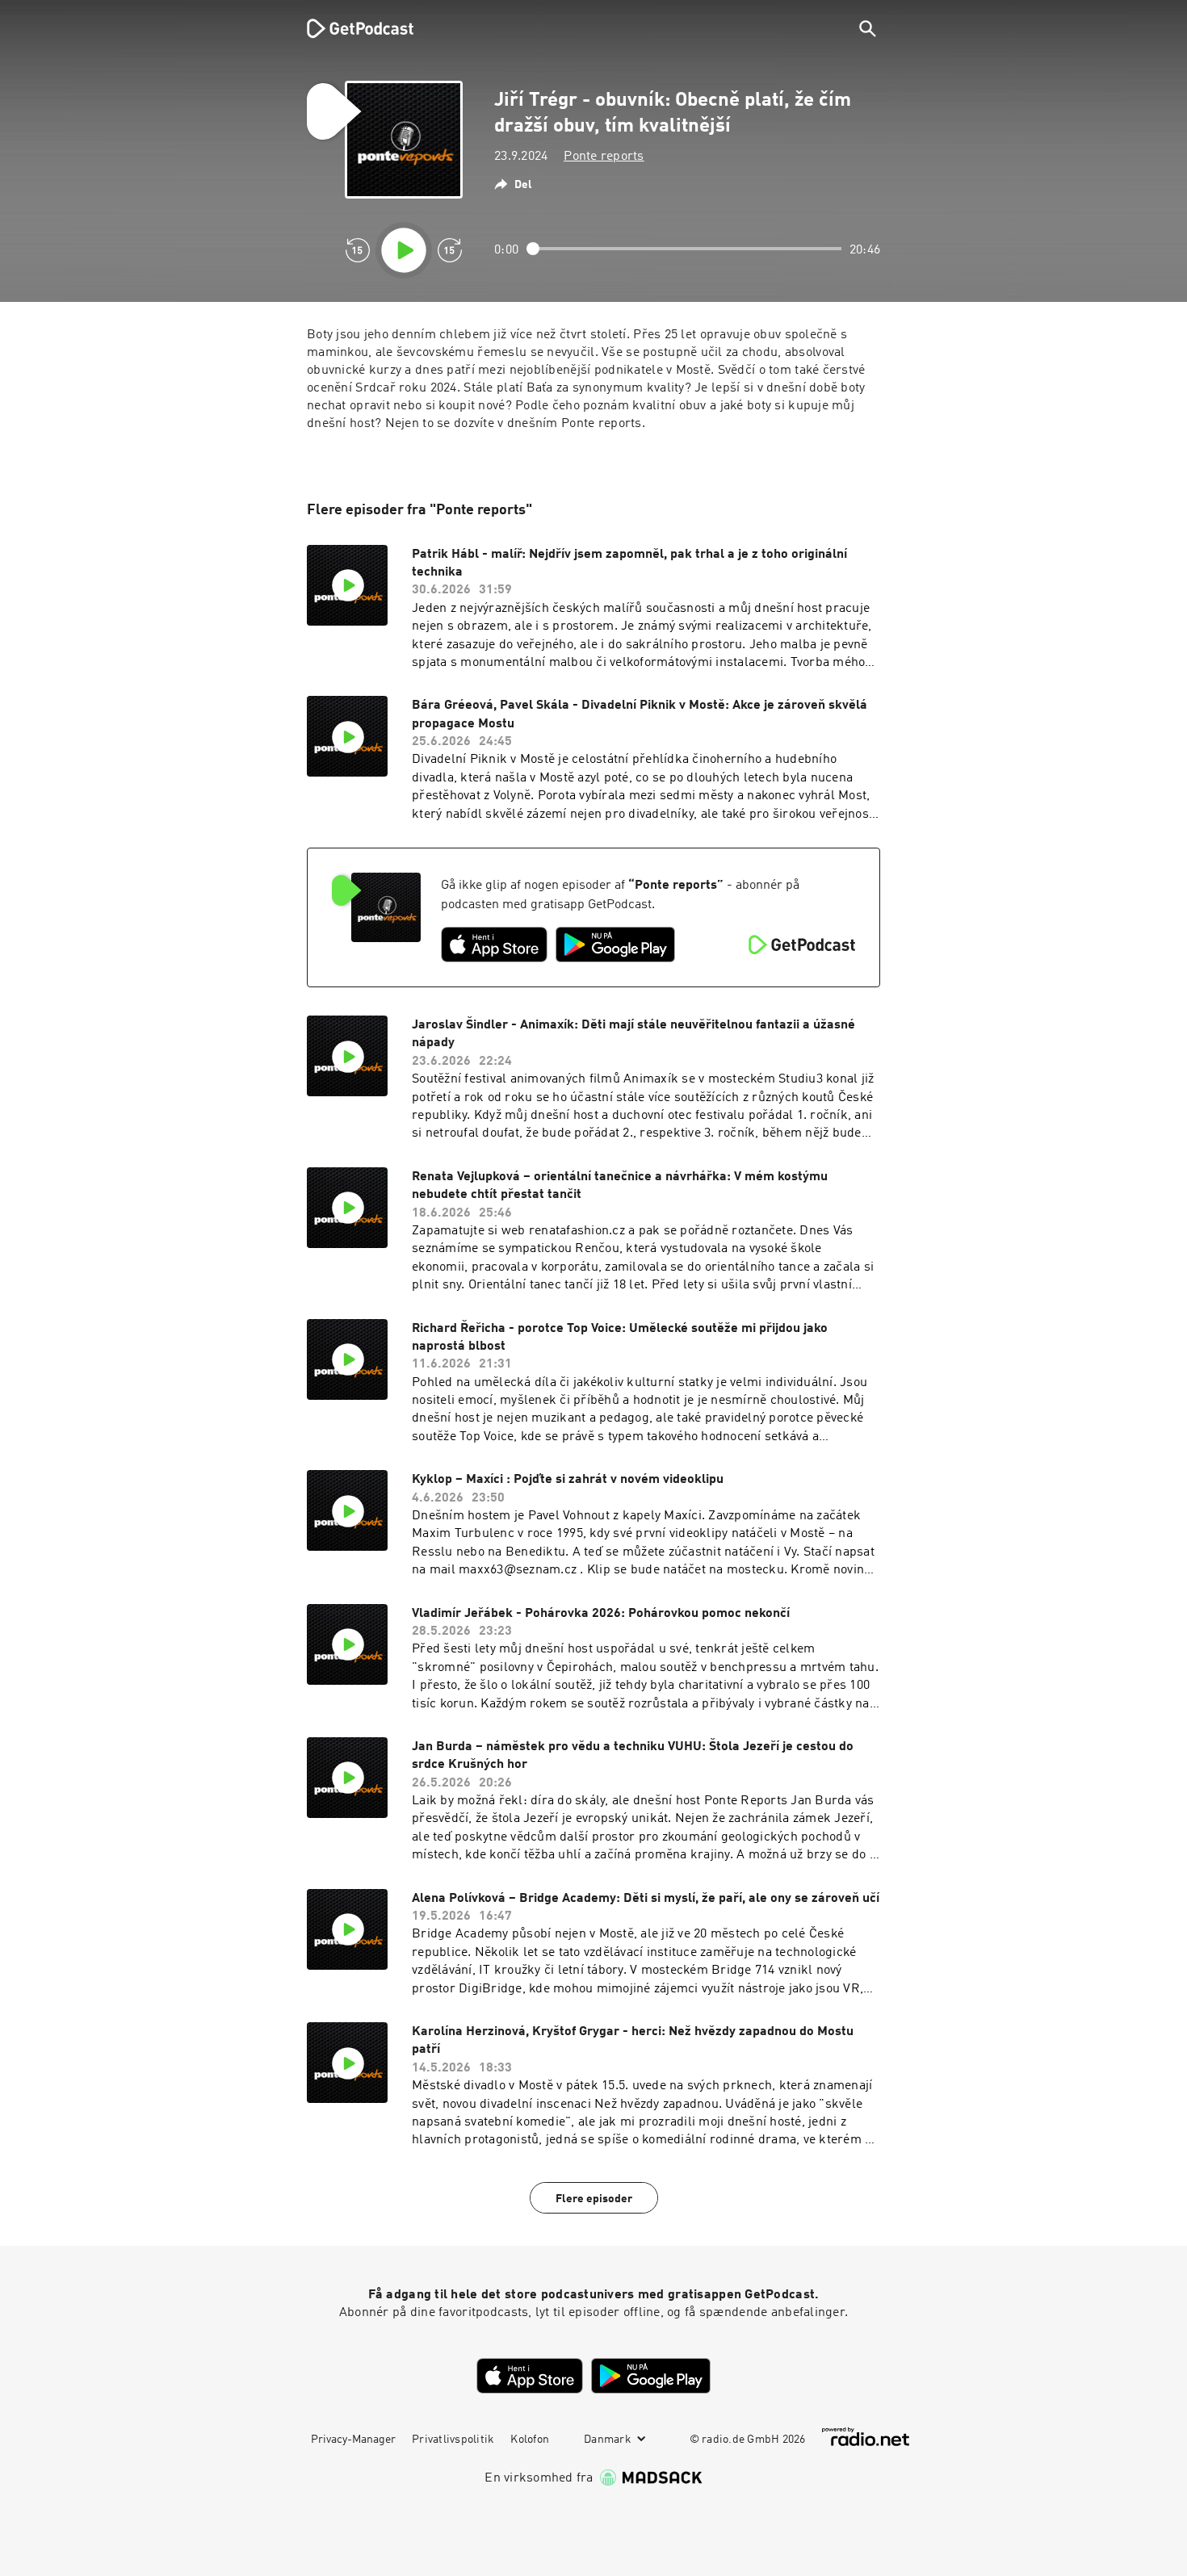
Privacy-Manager (353, 2440)
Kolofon (530, 2440)
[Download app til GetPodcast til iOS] (494, 945)
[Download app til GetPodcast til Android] (615, 945)
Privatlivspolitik (453, 2440)
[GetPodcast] (350, 28)
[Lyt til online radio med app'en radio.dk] (866, 2437)
